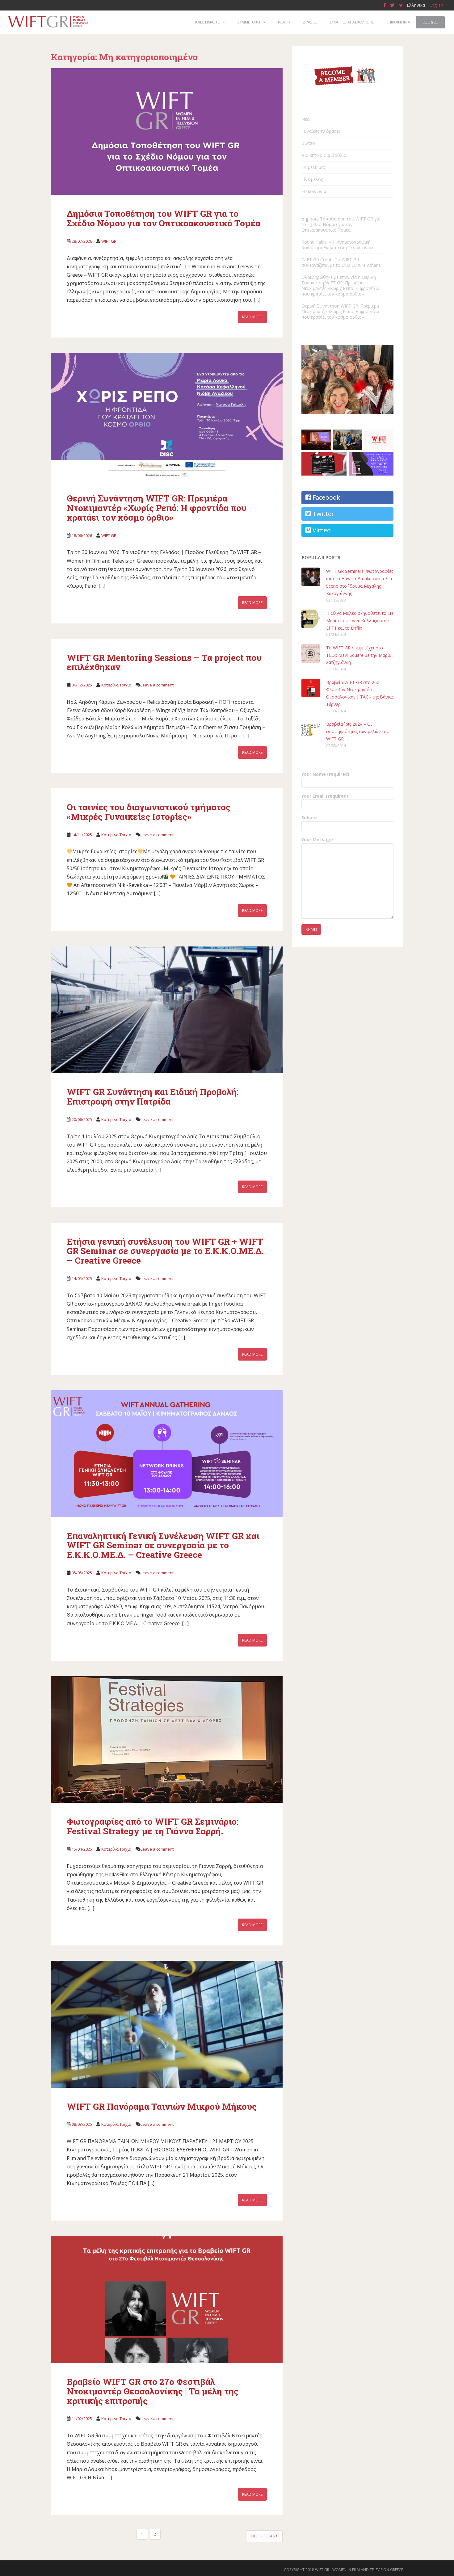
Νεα (282, 22)
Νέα (305, 119)
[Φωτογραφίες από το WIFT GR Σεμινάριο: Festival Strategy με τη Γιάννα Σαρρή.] (167, 1740)
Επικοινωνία (314, 191)
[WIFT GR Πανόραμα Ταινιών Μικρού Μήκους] (167, 2024)
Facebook (326, 497)
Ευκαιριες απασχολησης (352, 22)
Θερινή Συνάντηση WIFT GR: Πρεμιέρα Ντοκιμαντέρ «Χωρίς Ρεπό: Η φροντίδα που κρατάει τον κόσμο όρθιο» (157, 508)
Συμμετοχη (249, 22)
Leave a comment (157, 685)
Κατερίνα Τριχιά (116, 685)
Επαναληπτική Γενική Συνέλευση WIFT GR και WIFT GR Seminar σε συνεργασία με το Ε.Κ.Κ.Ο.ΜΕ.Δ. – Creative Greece (163, 1545)
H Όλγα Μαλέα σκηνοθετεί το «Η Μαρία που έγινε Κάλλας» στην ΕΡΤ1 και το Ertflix (359, 621)
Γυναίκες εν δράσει (321, 131)
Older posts (263, 2536)
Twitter (323, 514)
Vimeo (321, 530)
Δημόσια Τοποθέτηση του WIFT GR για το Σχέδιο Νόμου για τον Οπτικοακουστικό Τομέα (164, 218)
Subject (310, 818)
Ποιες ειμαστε (207, 22)
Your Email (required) (325, 796)
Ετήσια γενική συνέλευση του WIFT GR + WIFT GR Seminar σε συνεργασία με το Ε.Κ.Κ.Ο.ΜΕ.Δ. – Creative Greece (165, 1251)
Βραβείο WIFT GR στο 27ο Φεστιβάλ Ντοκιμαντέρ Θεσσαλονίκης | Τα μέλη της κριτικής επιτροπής (153, 2391)
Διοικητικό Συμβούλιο (324, 155)
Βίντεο (308, 143)
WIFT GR (109, 241)
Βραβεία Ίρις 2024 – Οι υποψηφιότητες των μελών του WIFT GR (358, 731)
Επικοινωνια (398, 22)
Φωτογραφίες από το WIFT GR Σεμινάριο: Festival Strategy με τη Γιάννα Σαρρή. (153, 1826)
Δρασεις (310, 22)
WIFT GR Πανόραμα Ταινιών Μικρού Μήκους (162, 2106)
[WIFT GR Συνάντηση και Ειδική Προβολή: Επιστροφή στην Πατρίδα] (167, 1010)
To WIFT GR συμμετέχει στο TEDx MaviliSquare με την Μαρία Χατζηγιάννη (359, 655)
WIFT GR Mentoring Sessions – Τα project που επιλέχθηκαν (164, 662)
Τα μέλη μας (313, 167)
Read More (252, 317)
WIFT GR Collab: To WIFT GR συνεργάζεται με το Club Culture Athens (341, 262)
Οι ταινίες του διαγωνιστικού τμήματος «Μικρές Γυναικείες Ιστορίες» (149, 812)
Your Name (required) (325, 774)
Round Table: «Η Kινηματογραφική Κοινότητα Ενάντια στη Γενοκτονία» (337, 245)
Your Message (317, 839)
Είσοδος (431, 22)
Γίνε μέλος (312, 179)
